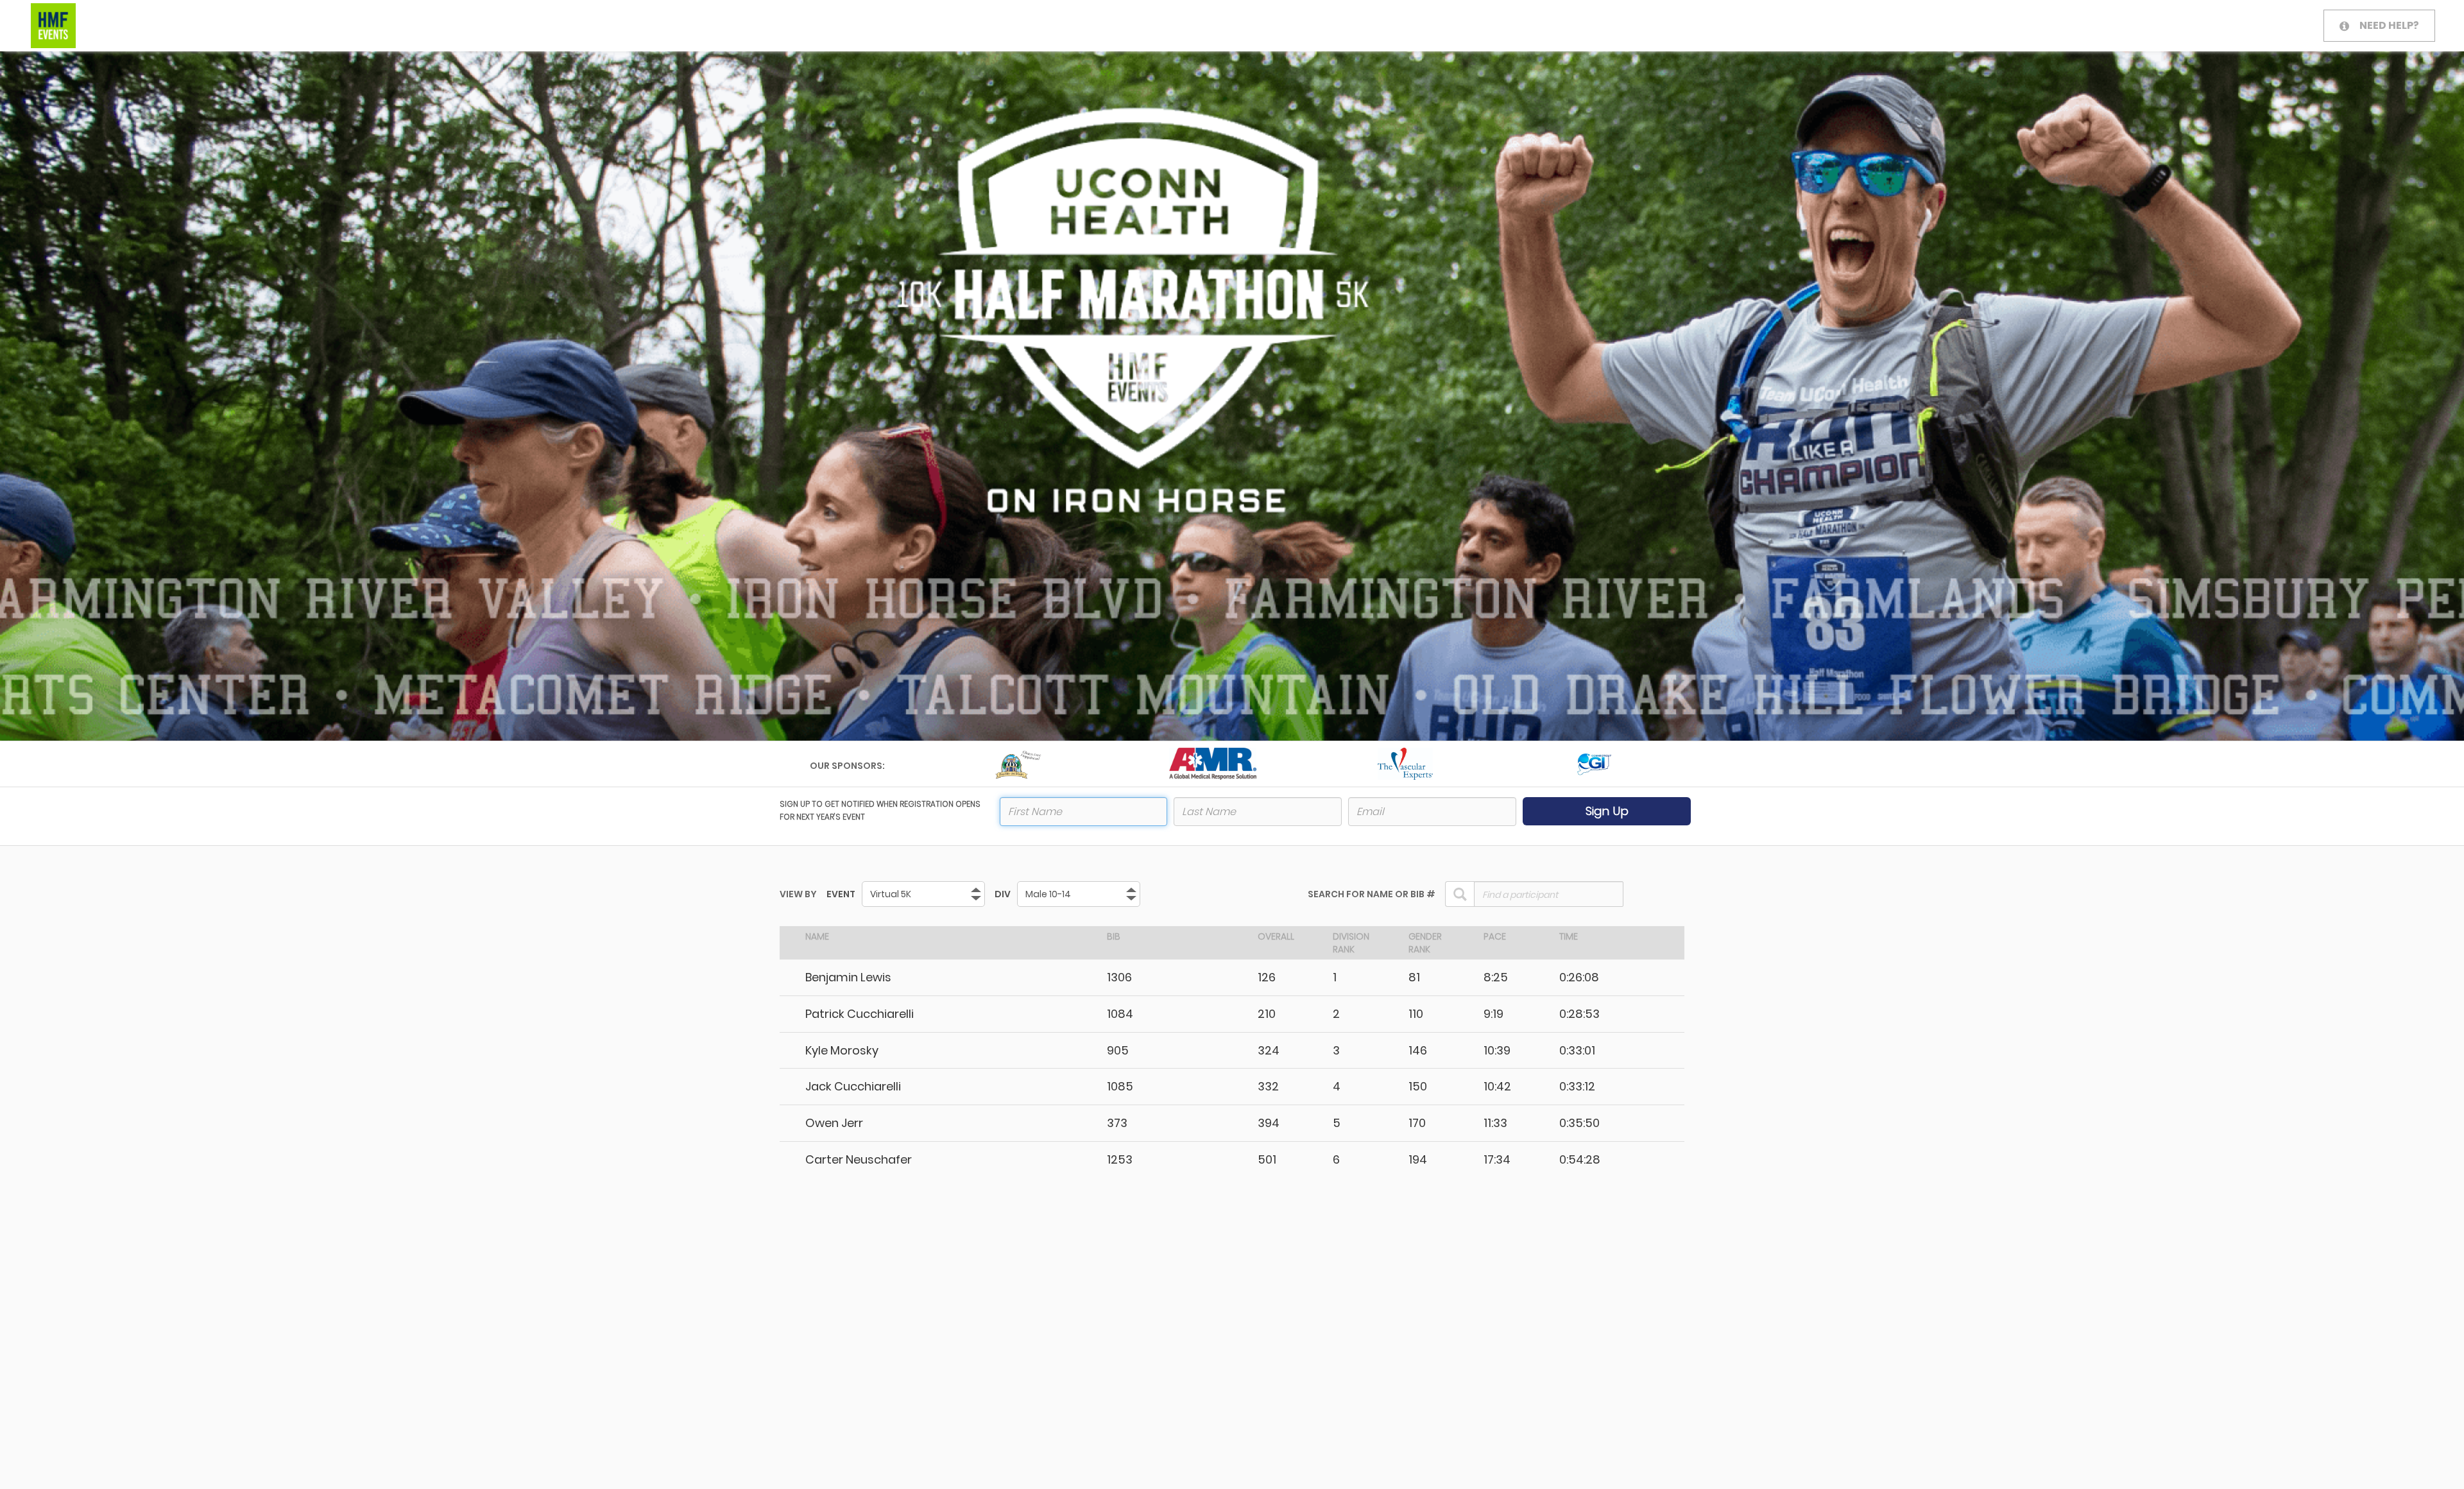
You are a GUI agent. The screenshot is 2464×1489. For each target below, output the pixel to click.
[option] (1020, 764)
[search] (1460, 894)
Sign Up (1607, 811)
